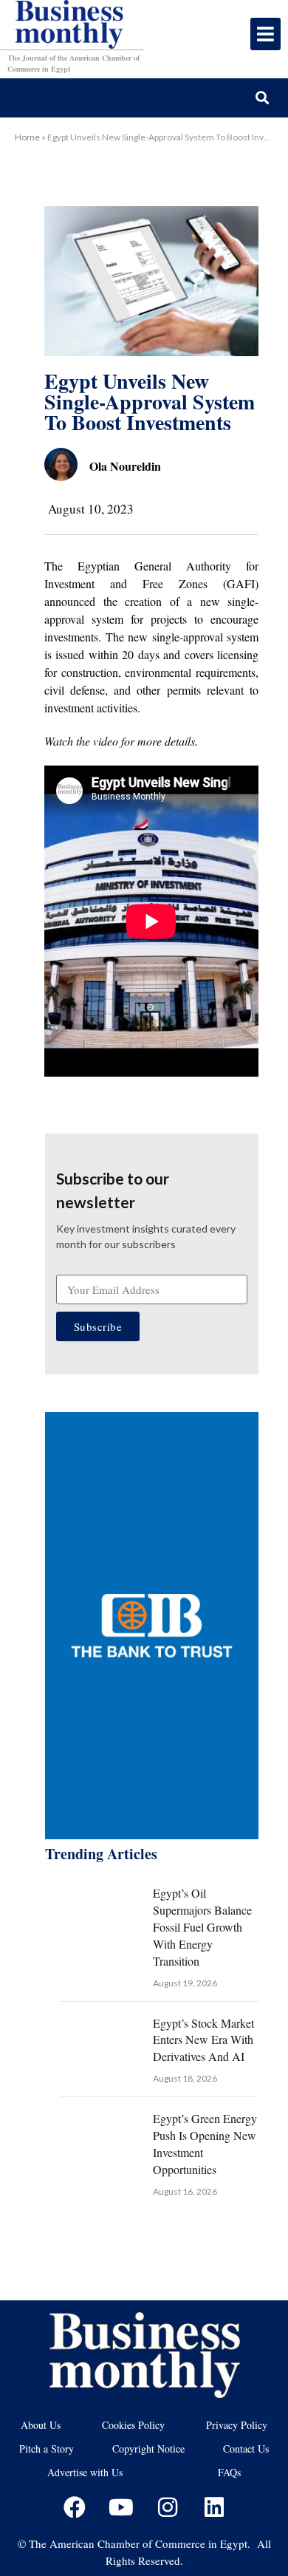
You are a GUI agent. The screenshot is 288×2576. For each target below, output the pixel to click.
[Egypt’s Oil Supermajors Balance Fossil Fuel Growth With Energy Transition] (100, 1911)
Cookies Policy (133, 2425)
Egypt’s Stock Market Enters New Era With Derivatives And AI (203, 2040)
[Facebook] (75, 2507)
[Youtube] (121, 2507)
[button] (262, 98)
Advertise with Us (85, 2472)
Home (27, 137)
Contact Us (246, 2449)
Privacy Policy (237, 2425)
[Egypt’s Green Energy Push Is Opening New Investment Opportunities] (100, 2136)
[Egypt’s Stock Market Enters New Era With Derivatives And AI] (100, 2041)
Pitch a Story (47, 2449)
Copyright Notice (148, 2449)
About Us (41, 2425)
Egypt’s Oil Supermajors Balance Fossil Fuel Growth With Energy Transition (202, 1927)
